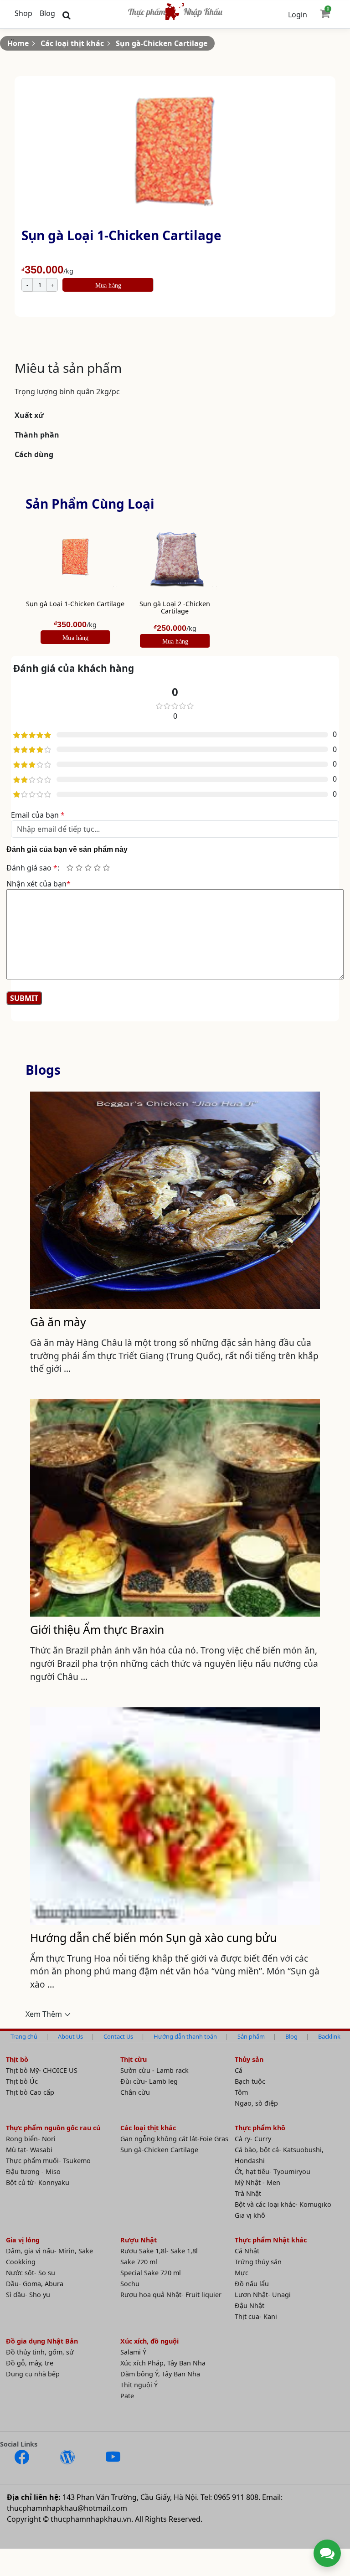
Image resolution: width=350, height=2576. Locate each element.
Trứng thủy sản (258, 2262)
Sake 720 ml (139, 2262)
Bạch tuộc (250, 2081)
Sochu (130, 2284)
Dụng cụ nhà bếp (33, 2374)
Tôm (241, 2092)
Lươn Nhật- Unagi (263, 2295)
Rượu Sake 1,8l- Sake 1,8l (159, 2251)
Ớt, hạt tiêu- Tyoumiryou (273, 2172)
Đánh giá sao (32, 868)
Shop (23, 13)
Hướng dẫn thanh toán (185, 2036)
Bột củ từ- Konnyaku (38, 2182)
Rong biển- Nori (31, 2139)
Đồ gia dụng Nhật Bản (42, 2341)
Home (18, 43)
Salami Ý (133, 2352)
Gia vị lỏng (23, 2240)
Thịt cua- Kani (256, 2316)
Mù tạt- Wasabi (29, 2150)
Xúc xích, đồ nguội (149, 2341)
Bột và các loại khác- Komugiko (283, 2204)
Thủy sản (249, 2059)
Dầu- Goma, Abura (35, 2284)
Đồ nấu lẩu (252, 2284)
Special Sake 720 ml (151, 2273)
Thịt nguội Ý (139, 2385)
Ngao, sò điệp (256, 2103)
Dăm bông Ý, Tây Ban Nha (160, 2374)
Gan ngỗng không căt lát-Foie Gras (174, 2139)
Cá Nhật (247, 2251)
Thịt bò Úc (22, 2081)
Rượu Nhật (139, 2240)
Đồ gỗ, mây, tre (30, 2363)
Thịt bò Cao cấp (30, 2092)
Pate (127, 2396)
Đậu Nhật (250, 2306)
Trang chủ (24, 2036)
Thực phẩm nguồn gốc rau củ (53, 2128)
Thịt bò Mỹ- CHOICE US (42, 2070)
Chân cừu (135, 2092)
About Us (70, 2036)
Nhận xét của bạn (39, 884)
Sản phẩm (251, 2036)
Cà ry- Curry (253, 2139)
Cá (239, 2070)
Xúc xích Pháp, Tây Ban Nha (163, 2363)
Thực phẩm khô (260, 2128)
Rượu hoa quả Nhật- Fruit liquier (171, 2295)
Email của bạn (38, 815)
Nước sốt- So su (31, 2273)
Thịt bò (17, 2059)
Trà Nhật (248, 2193)
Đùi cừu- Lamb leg (149, 2081)
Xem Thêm (44, 2014)
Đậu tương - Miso (33, 2172)
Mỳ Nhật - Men (257, 2182)
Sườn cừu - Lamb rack (154, 2070)
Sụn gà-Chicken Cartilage (162, 43)
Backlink (329, 2036)
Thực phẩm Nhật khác (271, 2240)
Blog (47, 13)
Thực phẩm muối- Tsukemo (48, 2161)
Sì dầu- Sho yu (28, 2295)
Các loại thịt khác (72, 43)
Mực (242, 2273)
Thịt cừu (134, 2059)
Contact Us (118, 2036)
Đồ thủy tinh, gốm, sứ (40, 2352)
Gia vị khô (250, 2215)
